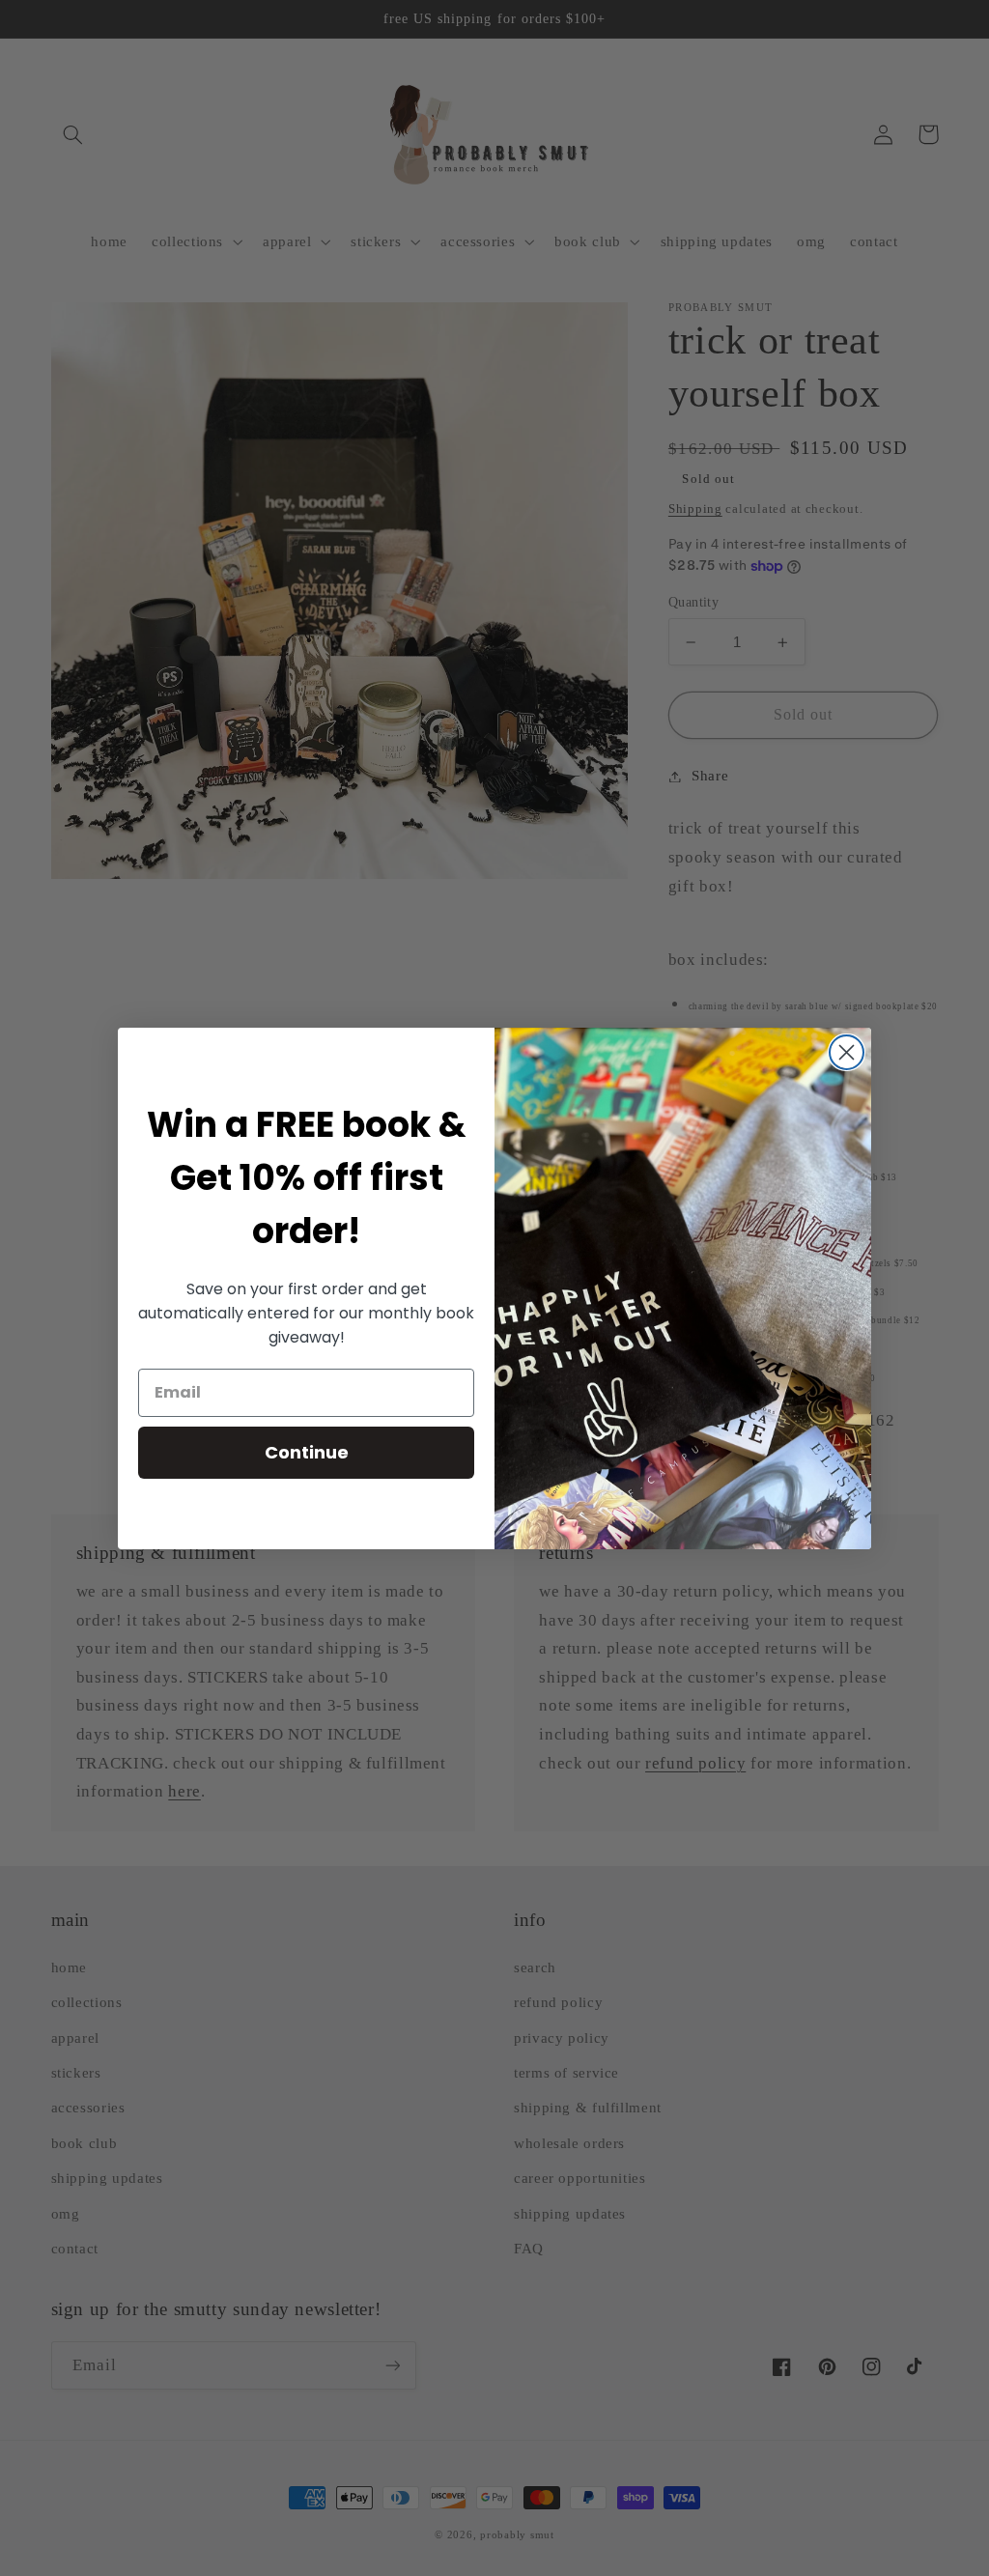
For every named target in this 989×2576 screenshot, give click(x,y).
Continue (307, 1452)
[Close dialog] (847, 1052)
